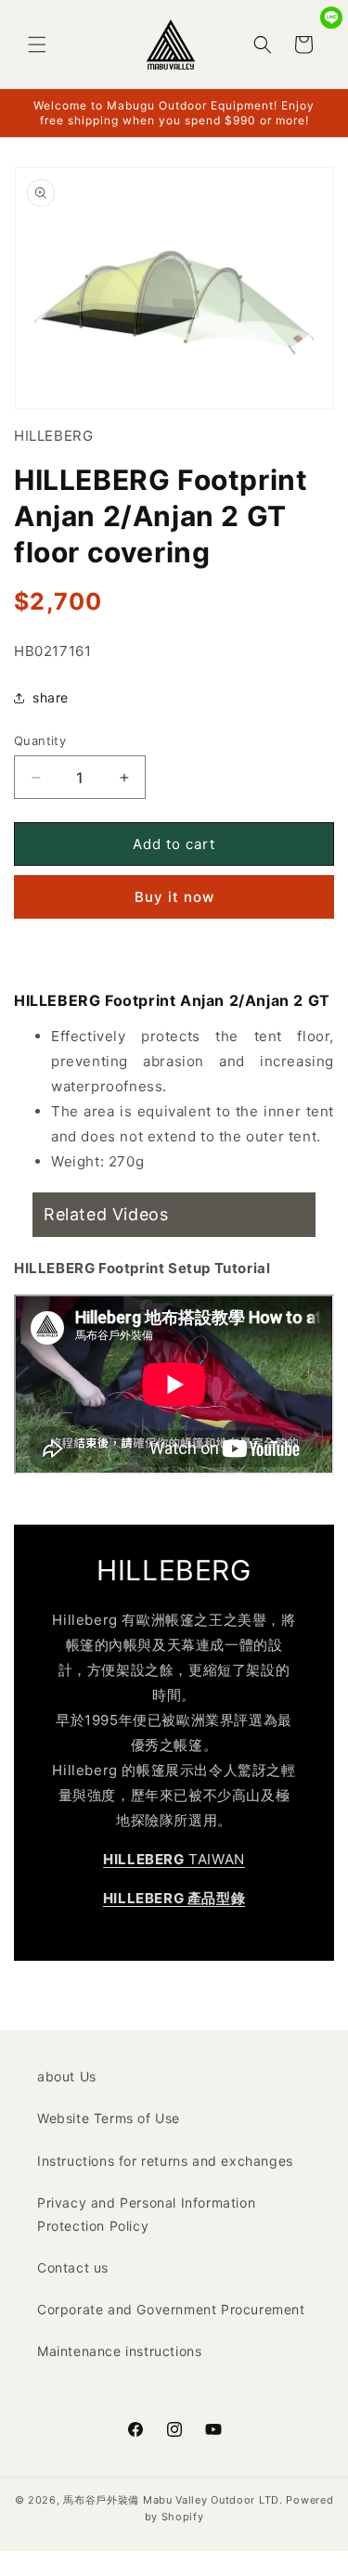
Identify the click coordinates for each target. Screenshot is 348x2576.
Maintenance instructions (119, 2351)
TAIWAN (174, 1859)
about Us (67, 2076)
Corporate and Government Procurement (171, 2309)
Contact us (73, 2267)
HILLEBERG (53, 436)
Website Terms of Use (109, 2118)
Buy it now (174, 897)
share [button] (51, 697)
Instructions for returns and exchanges (165, 2161)
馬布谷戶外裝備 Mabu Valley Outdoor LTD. (173, 2500)
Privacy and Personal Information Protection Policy (146, 2214)
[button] (37, 45)
